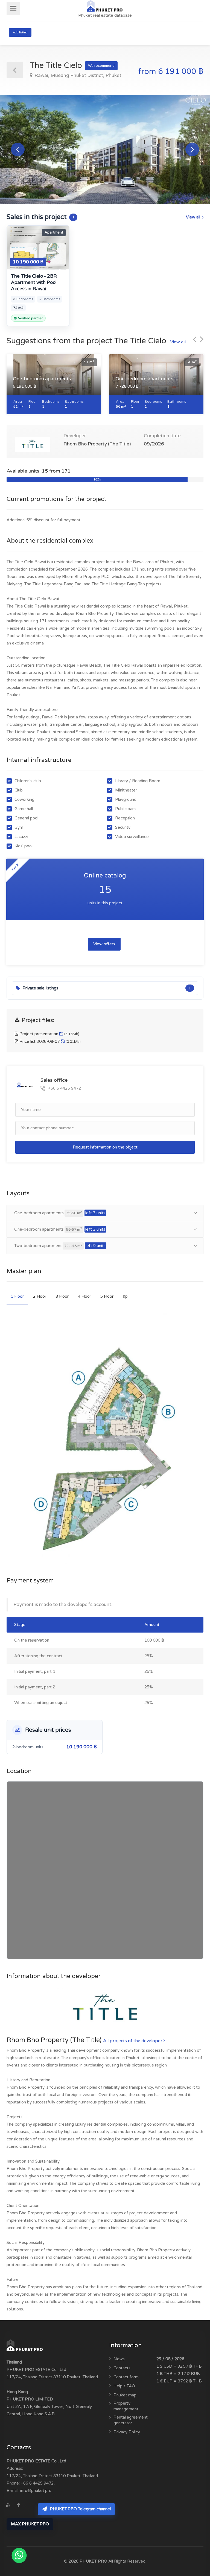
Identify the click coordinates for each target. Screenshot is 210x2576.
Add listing (20, 32)
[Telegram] (29, 2505)
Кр (125, 1296)
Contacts (122, 2368)
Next (192, 149)
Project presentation (49, 1034)
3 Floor (62, 1296)
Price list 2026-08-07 (49, 1041)
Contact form (126, 2377)
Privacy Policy (127, 2432)
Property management (126, 2406)
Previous (18, 149)
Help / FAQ (124, 2386)
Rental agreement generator (131, 2420)
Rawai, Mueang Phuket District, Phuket (77, 75)
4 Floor (84, 1296)
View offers (104, 944)
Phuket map (125, 2395)
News (119, 2359)
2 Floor (40, 1296)
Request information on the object (105, 1147)
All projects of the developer (133, 2041)
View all (193, 217)
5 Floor (107, 1296)
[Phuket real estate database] (105, 5)
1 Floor (17, 1296)
